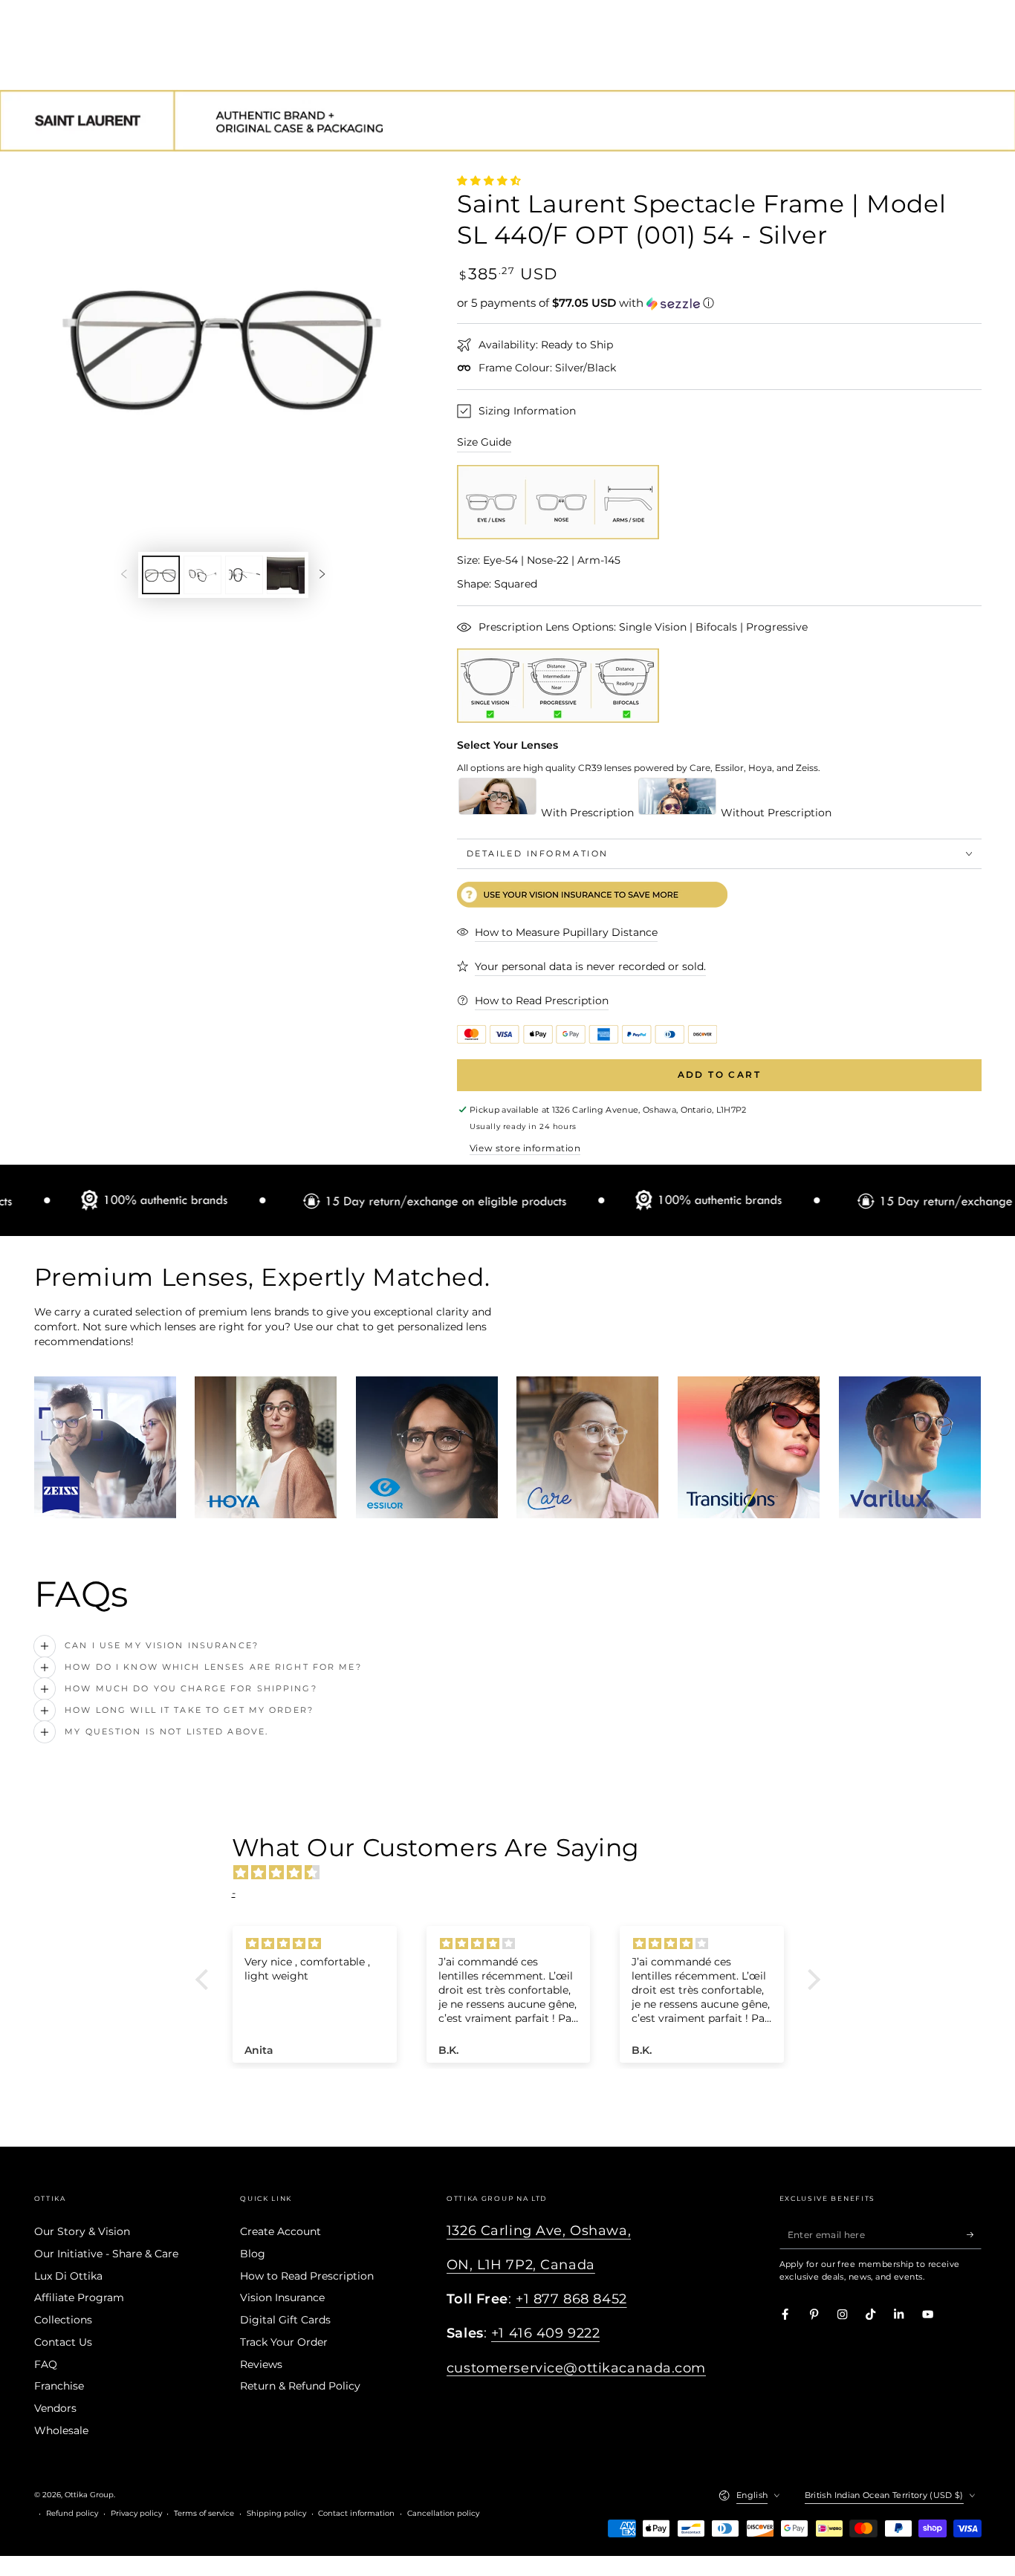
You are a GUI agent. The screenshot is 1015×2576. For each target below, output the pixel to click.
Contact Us (63, 2342)
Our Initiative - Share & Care (106, 2254)
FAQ (46, 2364)
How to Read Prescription (307, 2276)
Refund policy (72, 2513)
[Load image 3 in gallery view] (244, 575)
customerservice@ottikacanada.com (576, 2368)
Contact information (356, 2513)
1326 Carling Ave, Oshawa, (539, 2230)
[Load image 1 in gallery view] (161, 575)
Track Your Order (284, 2342)
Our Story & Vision (82, 2231)
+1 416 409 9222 (546, 2333)
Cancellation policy (443, 2513)
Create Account (280, 2231)
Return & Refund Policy (300, 2386)
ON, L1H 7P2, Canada (521, 2264)
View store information (525, 1148)
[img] (515, 1873)
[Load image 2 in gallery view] (202, 575)
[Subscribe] (974, 2234)
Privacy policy (136, 2513)
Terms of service (204, 2513)
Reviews (261, 2364)
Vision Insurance (282, 2297)
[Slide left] (124, 575)
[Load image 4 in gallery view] (286, 575)
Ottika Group (89, 2495)
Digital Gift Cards (285, 2320)
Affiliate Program (79, 2297)
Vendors (55, 2408)
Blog (253, 2254)
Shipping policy (276, 2513)
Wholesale (61, 2430)
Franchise (59, 2386)
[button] (719, 303)
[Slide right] (322, 575)
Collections (63, 2320)
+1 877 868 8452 (571, 2299)
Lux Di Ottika (68, 2276)
